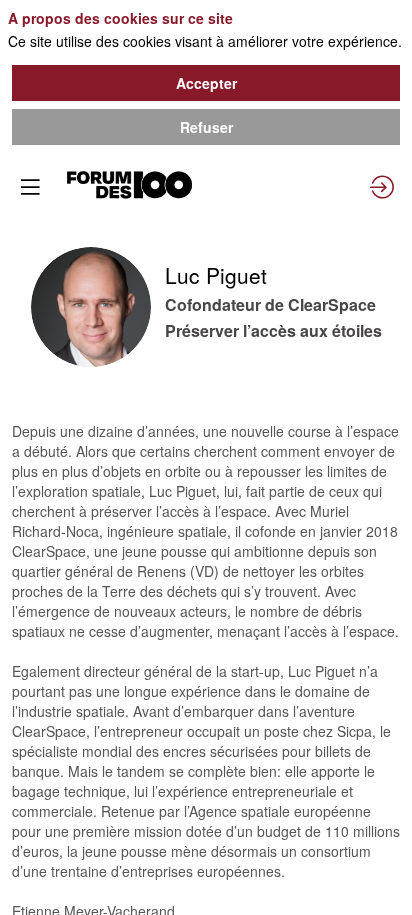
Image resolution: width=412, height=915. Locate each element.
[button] (30, 187)
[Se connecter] (382, 187)
